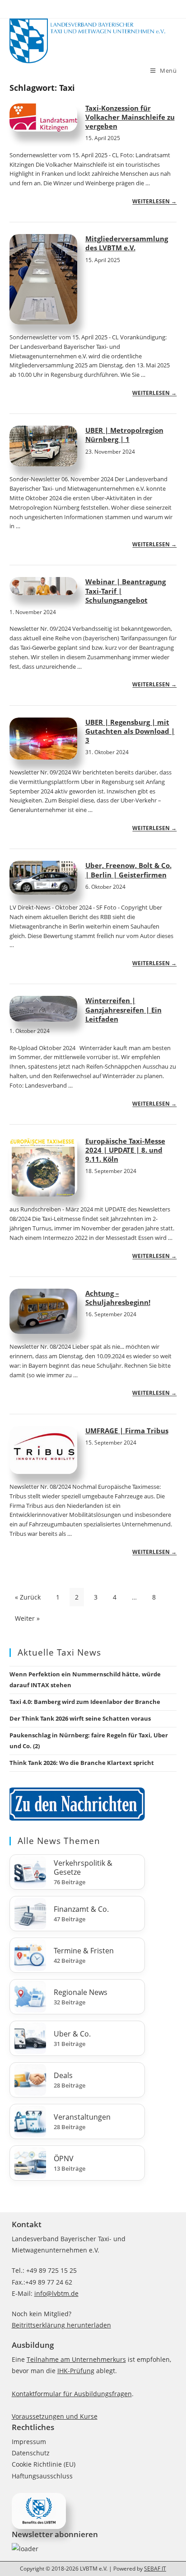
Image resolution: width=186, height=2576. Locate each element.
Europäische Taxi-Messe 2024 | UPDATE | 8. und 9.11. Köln (125, 1150)
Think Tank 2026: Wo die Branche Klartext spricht (82, 1763)
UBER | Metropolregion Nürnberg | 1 (124, 435)
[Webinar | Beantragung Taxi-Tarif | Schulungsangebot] (43, 586)
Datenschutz (31, 2453)
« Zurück (28, 1597)
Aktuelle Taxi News (59, 1652)
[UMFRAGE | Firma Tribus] (43, 1450)
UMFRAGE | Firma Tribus (127, 1431)
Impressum (29, 2442)
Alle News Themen (59, 1841)
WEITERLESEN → (154, 201)
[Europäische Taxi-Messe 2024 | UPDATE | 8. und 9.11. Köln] (43, 1167)
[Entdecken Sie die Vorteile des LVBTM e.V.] (39, 2510)
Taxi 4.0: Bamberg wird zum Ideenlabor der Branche (85, 1702)
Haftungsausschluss (42, 2476)
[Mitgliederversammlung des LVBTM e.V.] (43, 279)
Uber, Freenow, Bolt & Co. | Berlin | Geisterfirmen (128, 870)
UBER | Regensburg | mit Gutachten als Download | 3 (130, 731)
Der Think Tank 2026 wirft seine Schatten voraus (80, 1718)
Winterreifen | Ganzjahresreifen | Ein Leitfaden (123, 1010)
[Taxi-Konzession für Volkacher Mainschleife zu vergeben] (43, 117)
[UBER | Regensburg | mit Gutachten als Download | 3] (43, 739)
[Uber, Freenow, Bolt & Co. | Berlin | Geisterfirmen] (43, 878)
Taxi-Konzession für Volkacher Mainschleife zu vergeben (130, 117)
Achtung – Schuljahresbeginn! (118, 1298)
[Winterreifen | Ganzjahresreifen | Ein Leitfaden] (43, 1009)
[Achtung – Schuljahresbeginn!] (43, 1311)
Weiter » (27, 1618)
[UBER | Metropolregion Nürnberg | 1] (43, 446)
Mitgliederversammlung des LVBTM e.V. (127, 243)
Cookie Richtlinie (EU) (44, 2464)
